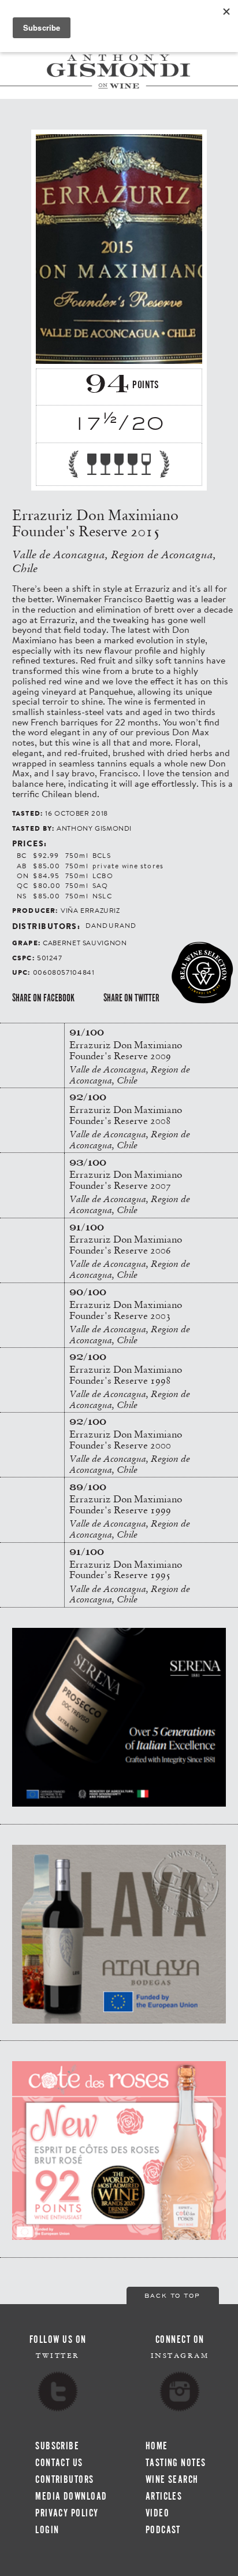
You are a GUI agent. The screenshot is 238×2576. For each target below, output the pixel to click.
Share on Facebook (43, 998)
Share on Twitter (131, 998)
